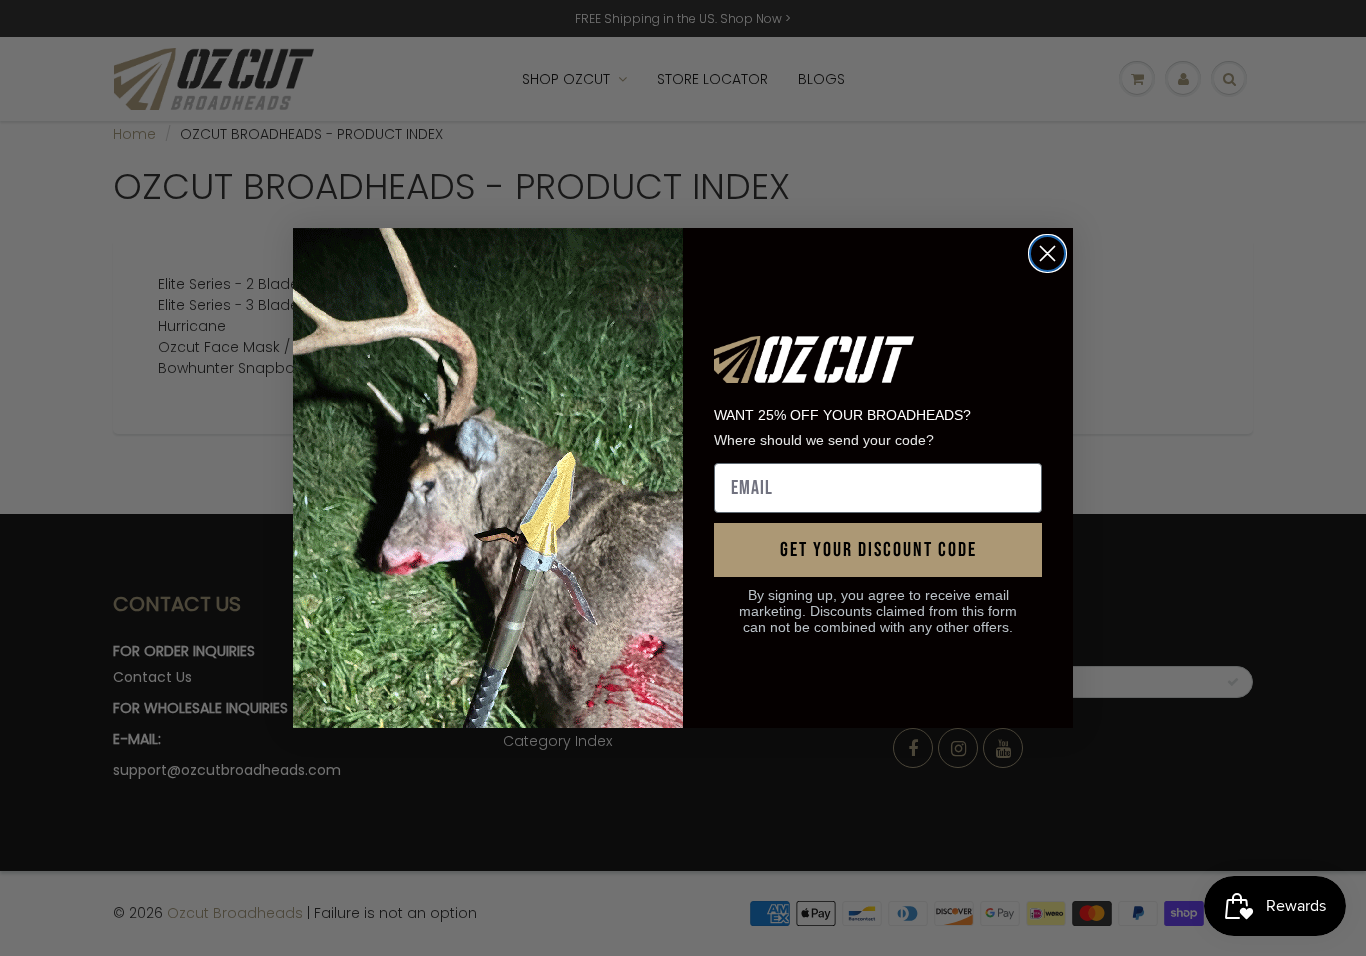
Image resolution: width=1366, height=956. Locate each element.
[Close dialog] (1047, 253)
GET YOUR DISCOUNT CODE (878, 550)
